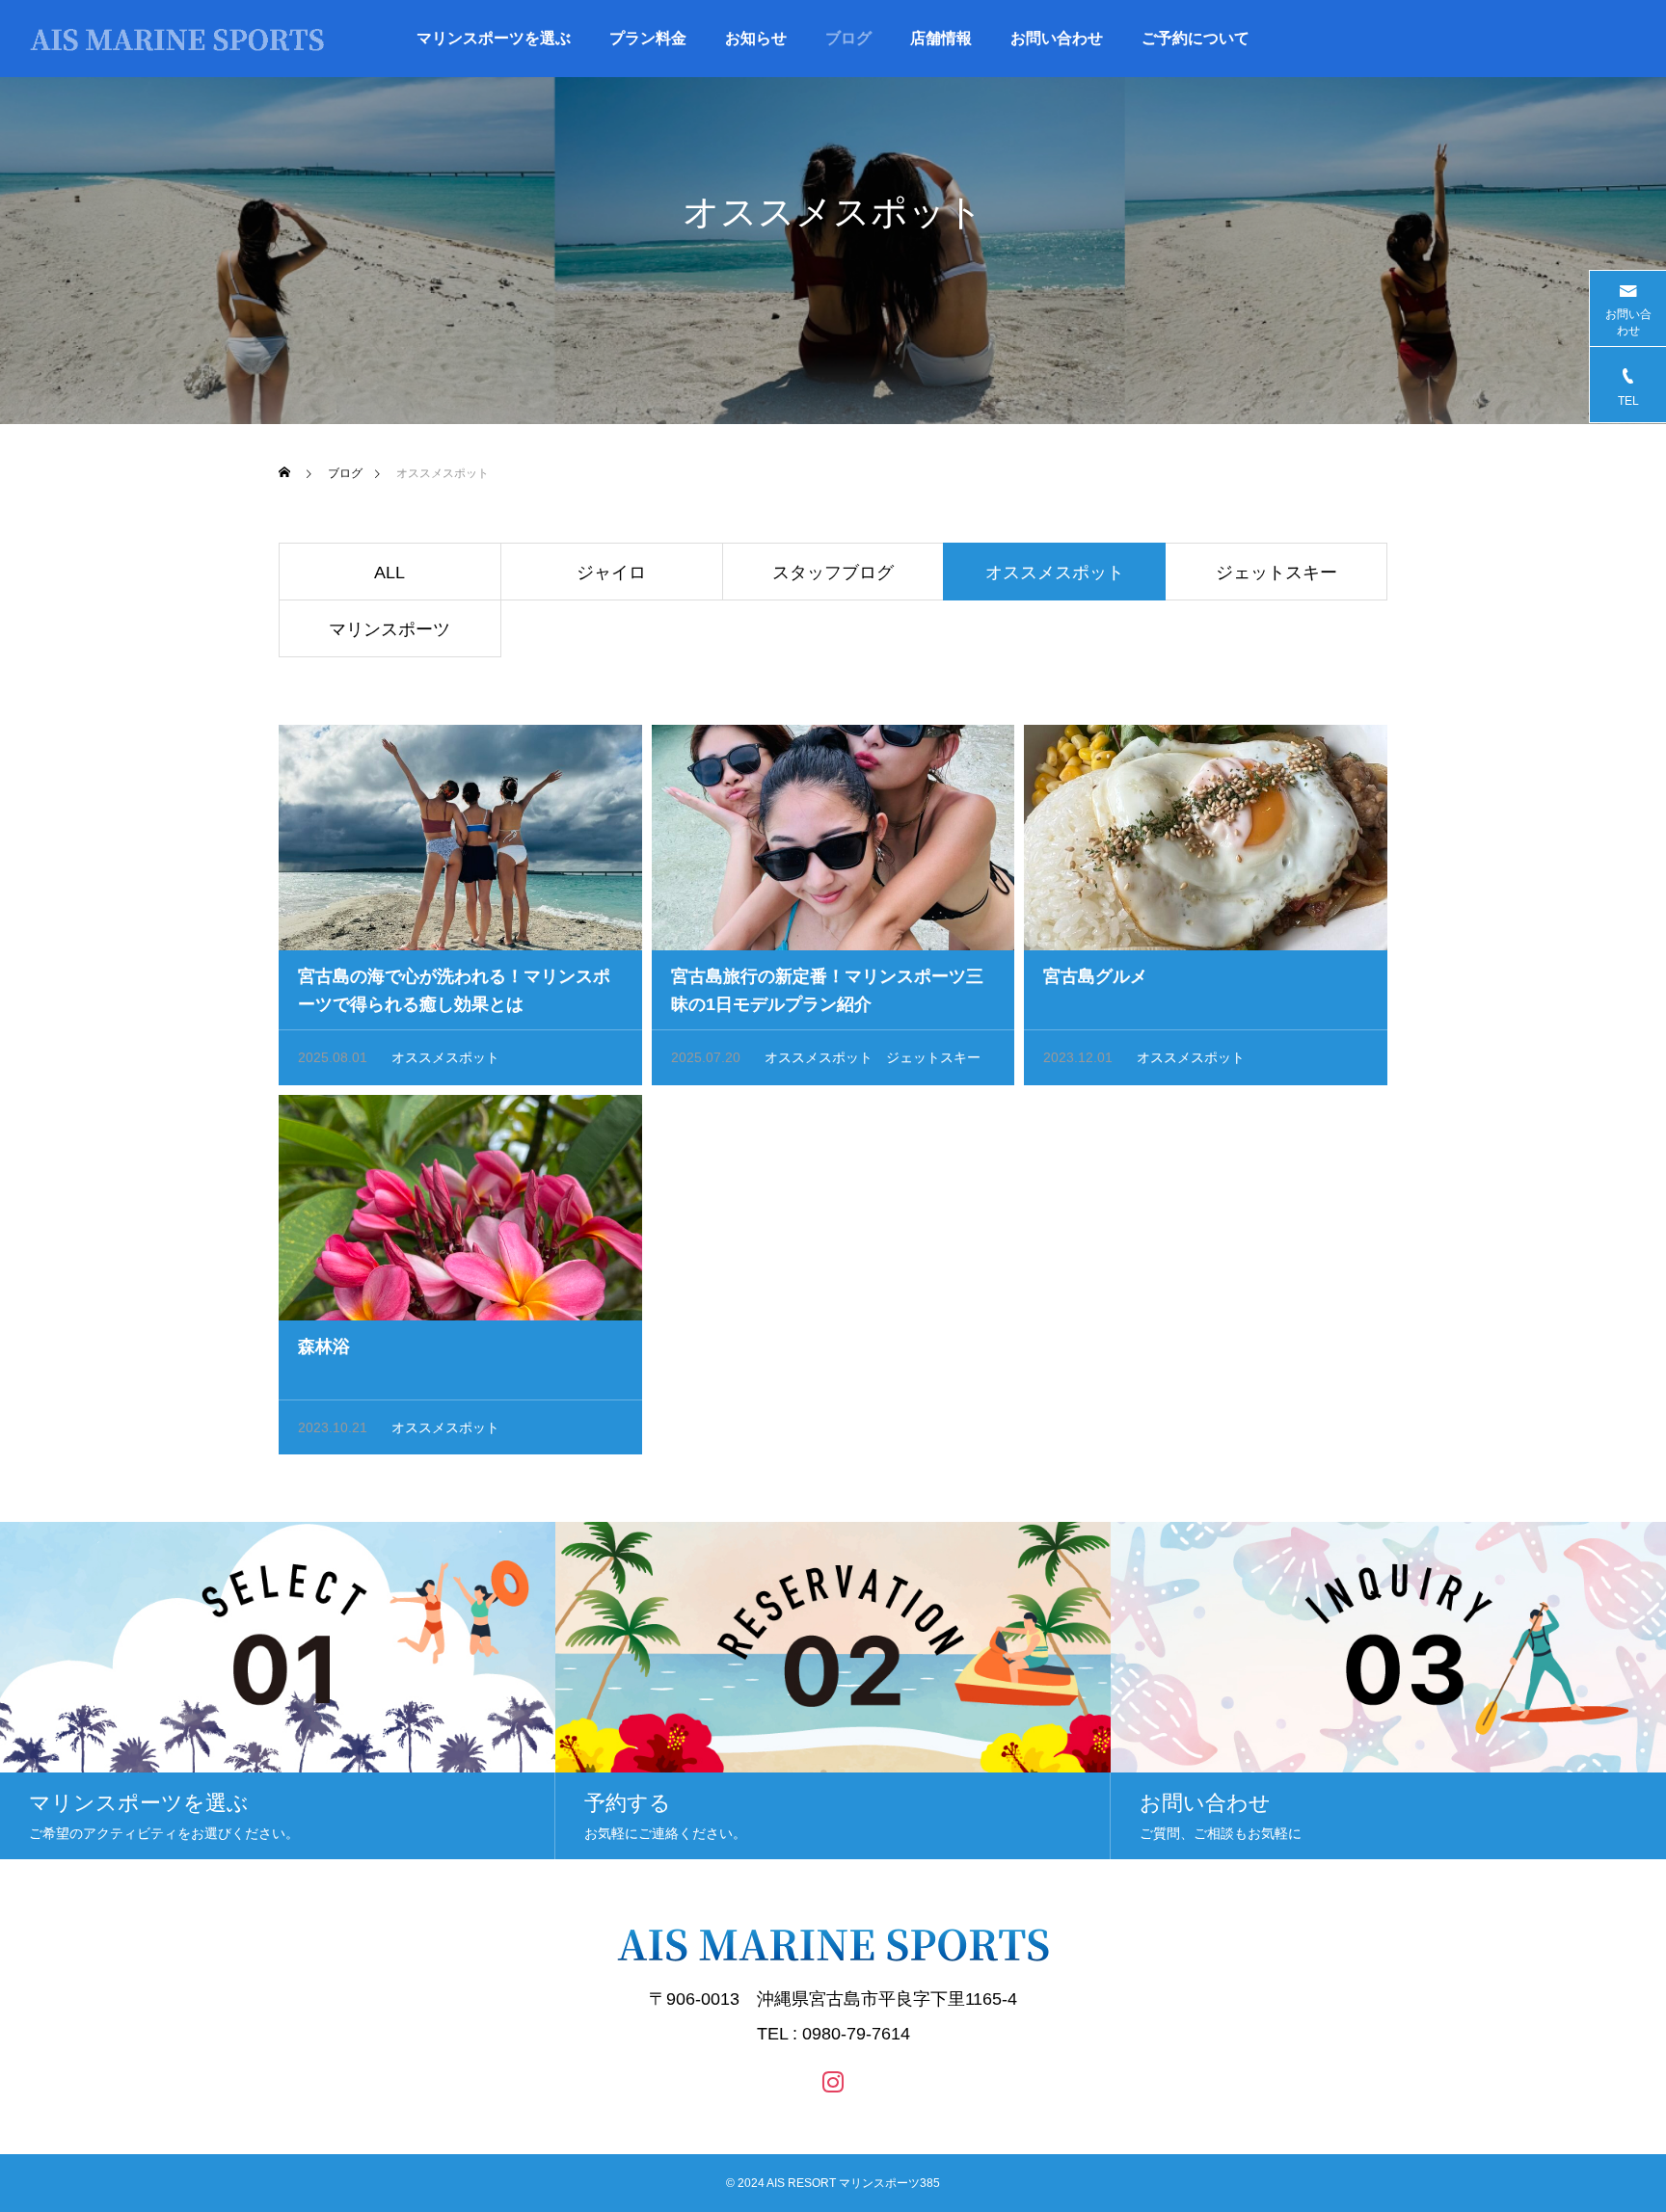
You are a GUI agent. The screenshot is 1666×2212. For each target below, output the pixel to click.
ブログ (848, 38)
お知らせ (756, 38)
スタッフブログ (833, 573)
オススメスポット (445, 1057)
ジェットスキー (1276, 573)
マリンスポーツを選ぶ (494, 38)
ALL (390, 573)
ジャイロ (611, 573)
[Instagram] (833, 2081)
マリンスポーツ (390, 629)
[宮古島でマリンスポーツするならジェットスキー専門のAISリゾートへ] (178, 39)
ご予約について (1196, 38)
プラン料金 (648, 38)
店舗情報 (941, 38)
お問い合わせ (1057, 38)
